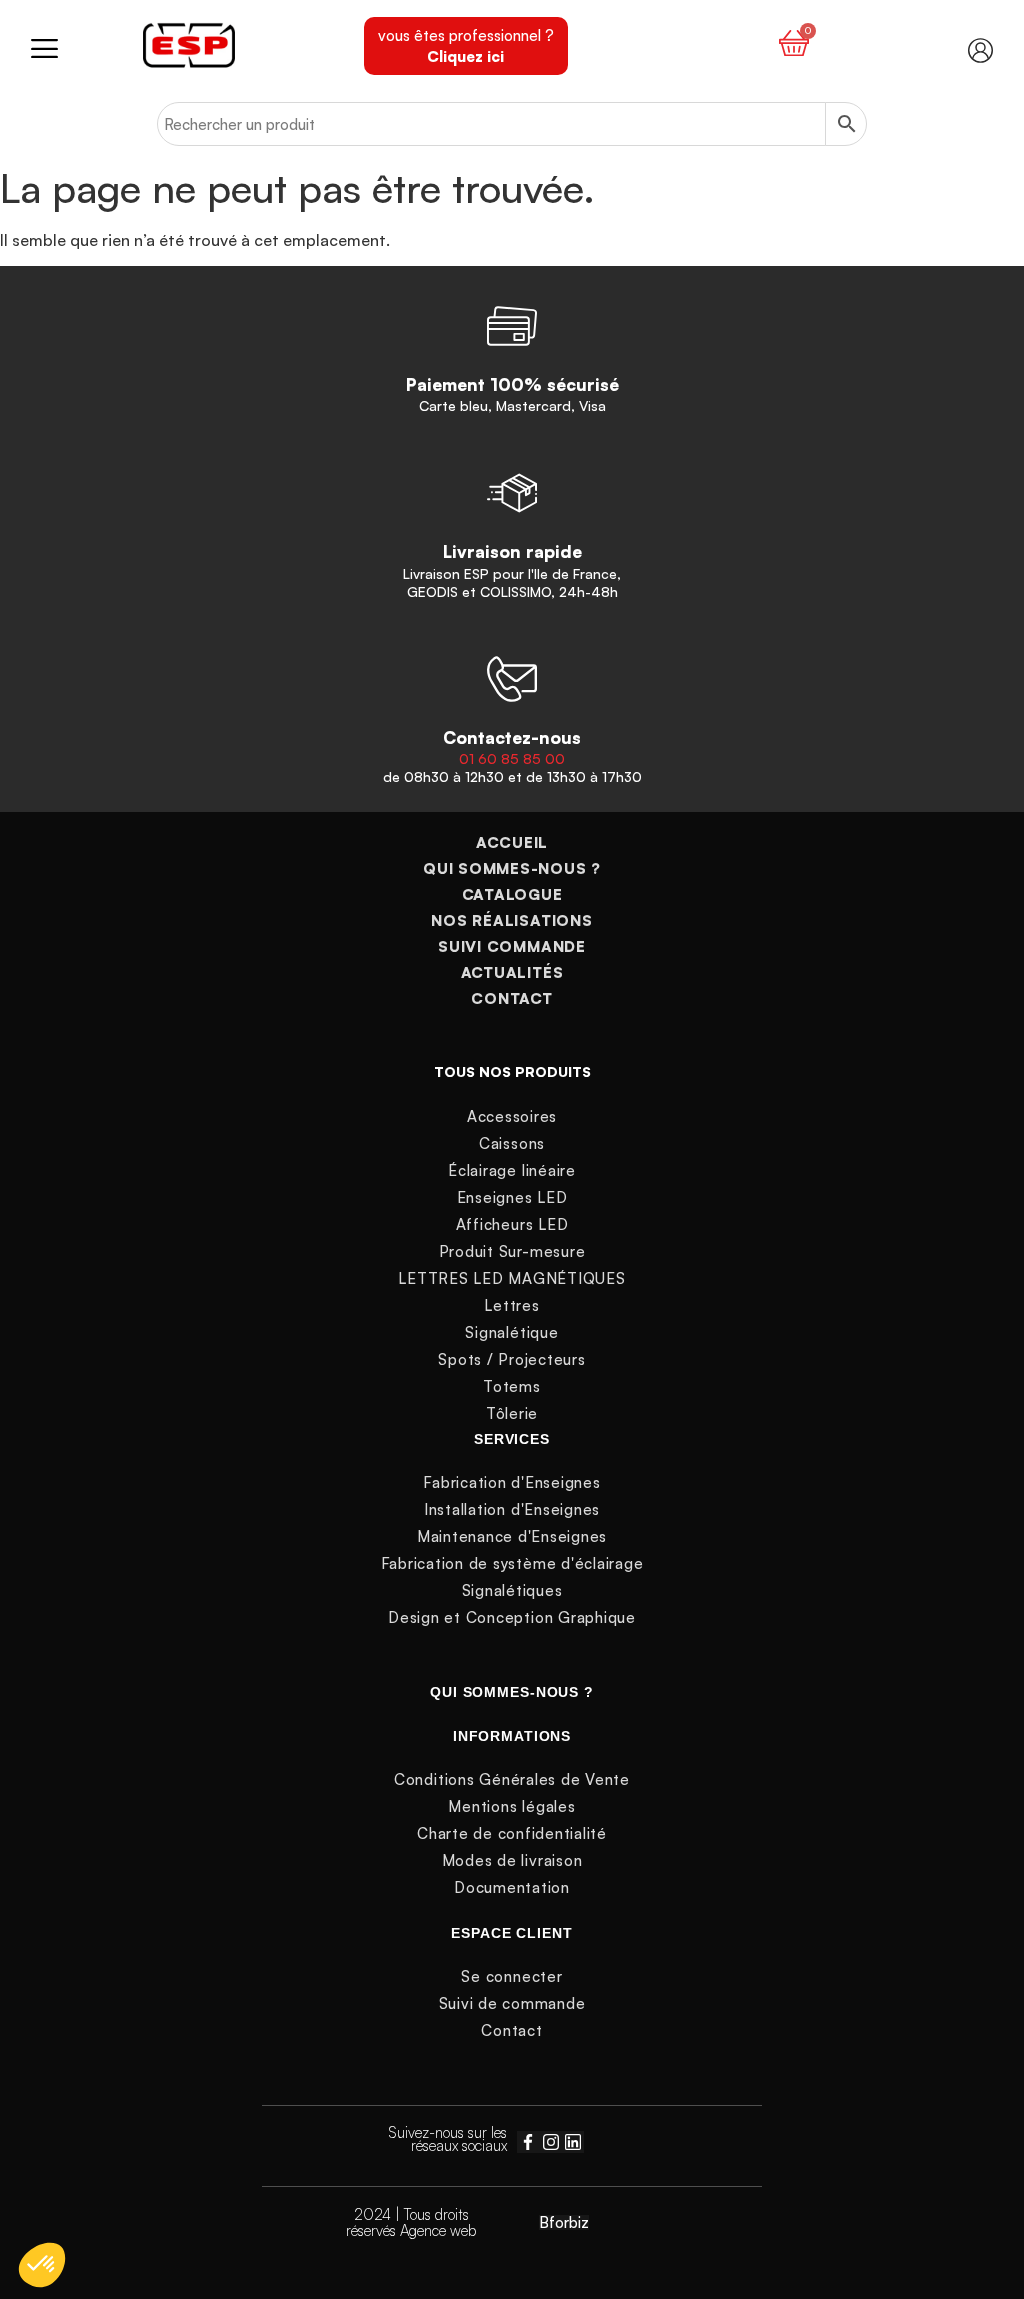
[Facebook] (528, 2142)
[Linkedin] (573, 2142)
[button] (87, 46)
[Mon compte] (980, 50)
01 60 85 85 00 (512, 758)
